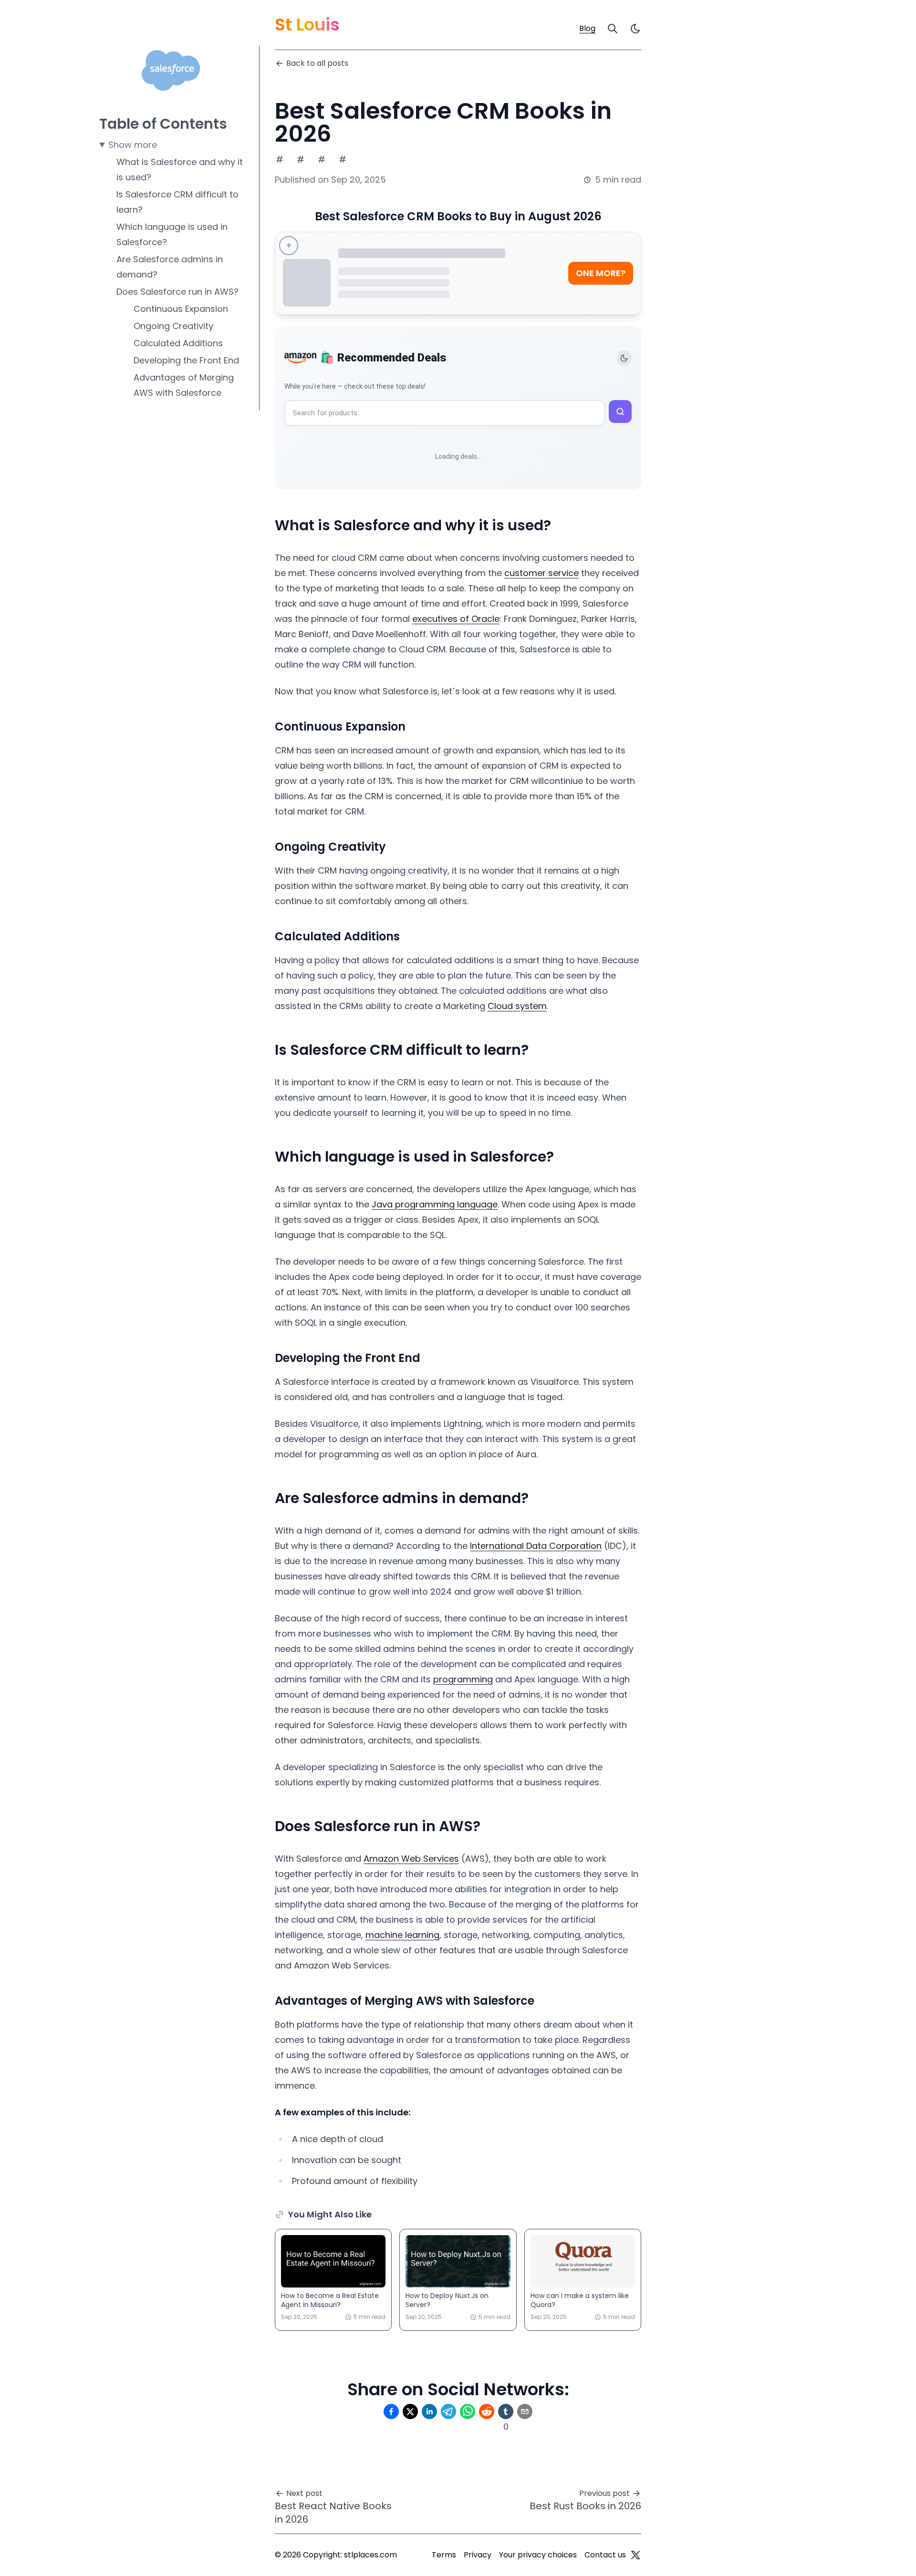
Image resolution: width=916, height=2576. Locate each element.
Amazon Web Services (411, 1859)
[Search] (613, 29)
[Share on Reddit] (487, 2411)
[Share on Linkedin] (429, 2411)
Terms (444, 2555)
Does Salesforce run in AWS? (177, 292)
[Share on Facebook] (391, 2411)
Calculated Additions (178, 343)
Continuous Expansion (181, 309)
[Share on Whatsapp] (468, 2411)
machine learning (402, 1935)
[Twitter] (635, 2555)
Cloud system (517, 1006)
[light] (635, 29)
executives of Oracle (456, 619)
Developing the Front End (186, 360)
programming (463, 1679)
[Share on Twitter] (410, 2411)
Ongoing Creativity (173, 326)
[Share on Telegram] (448, 2411)
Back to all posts (317, 63)
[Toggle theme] (624, 358)
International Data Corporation (536, 1546)
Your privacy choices (538, 2555)
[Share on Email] (525, 2411)
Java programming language (435, 1204)
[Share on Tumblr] (506, 2411)
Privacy (478, 2555)
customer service (541, 573)
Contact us (605, 2555)
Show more (133, 145)
